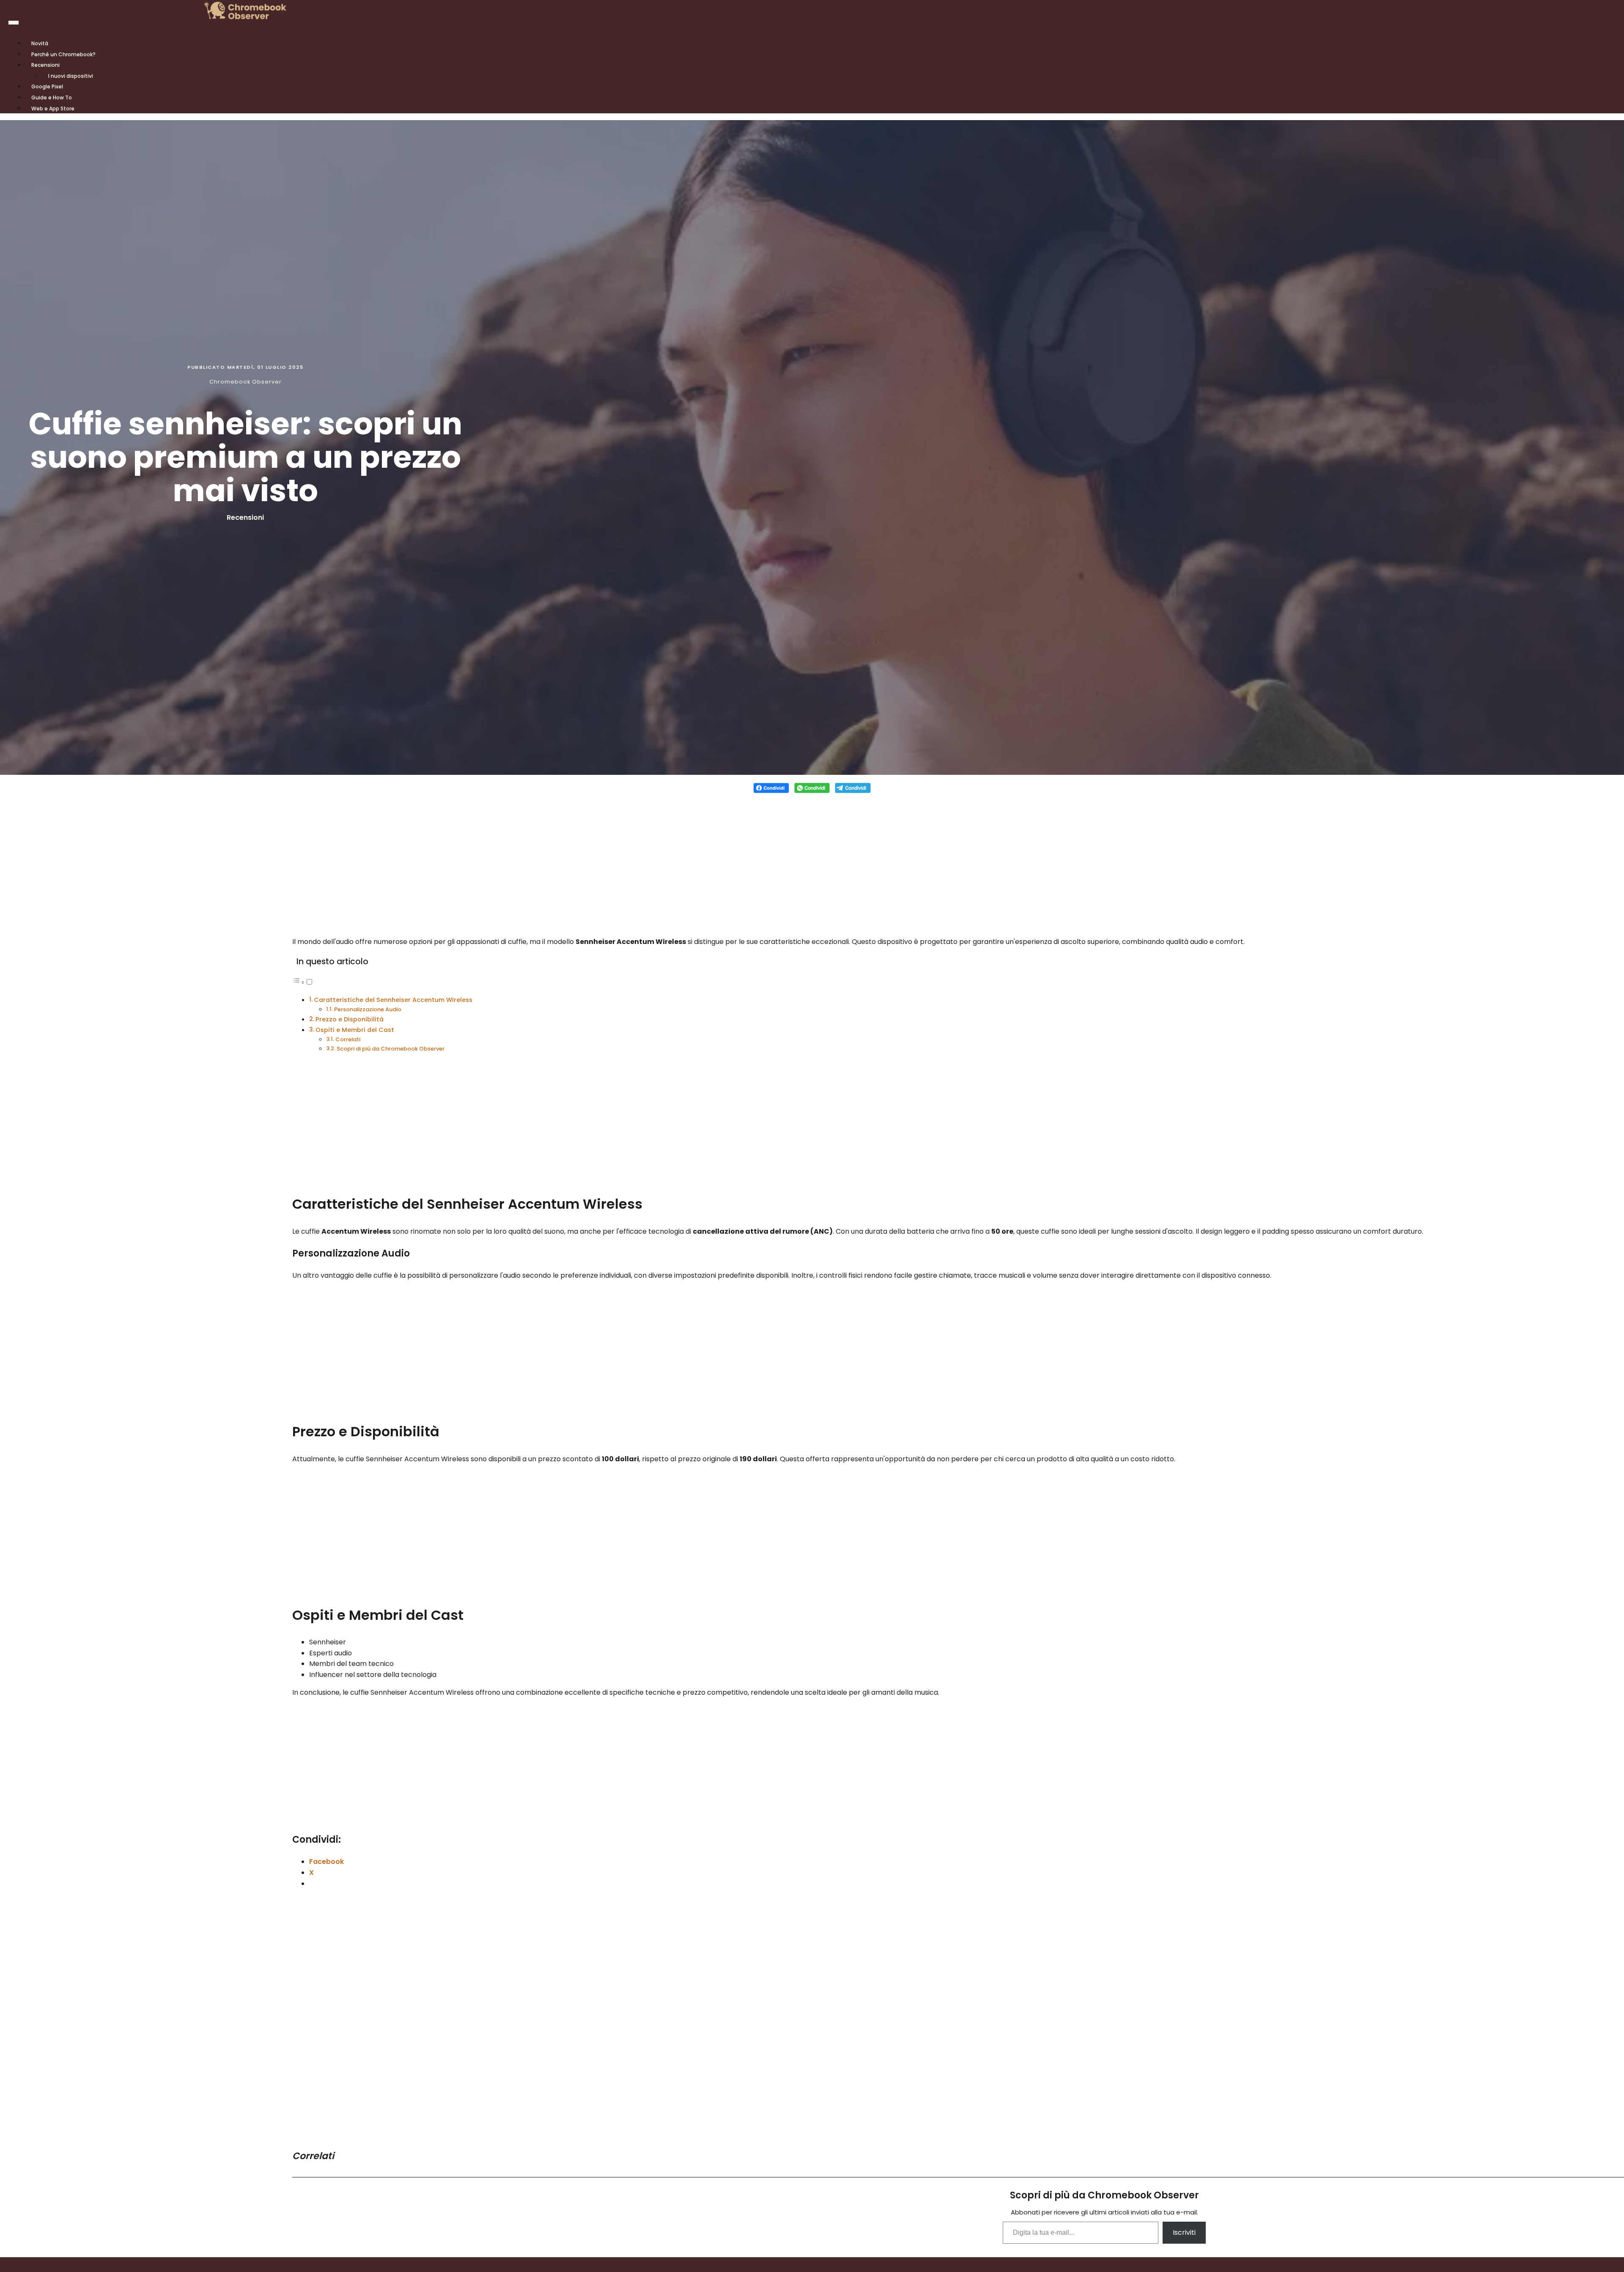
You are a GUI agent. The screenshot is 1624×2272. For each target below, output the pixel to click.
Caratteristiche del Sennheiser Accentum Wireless (393, 1000)
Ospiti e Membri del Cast (355, 1030)
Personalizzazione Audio (368, 1009)
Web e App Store (53, 108)
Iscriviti (1184, 2232)
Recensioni (45, 65)
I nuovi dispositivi (71, 76)
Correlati (348, 1039)
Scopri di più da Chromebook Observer (391, 1049)
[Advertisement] (812, 860)
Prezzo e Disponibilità (350, 1019)
